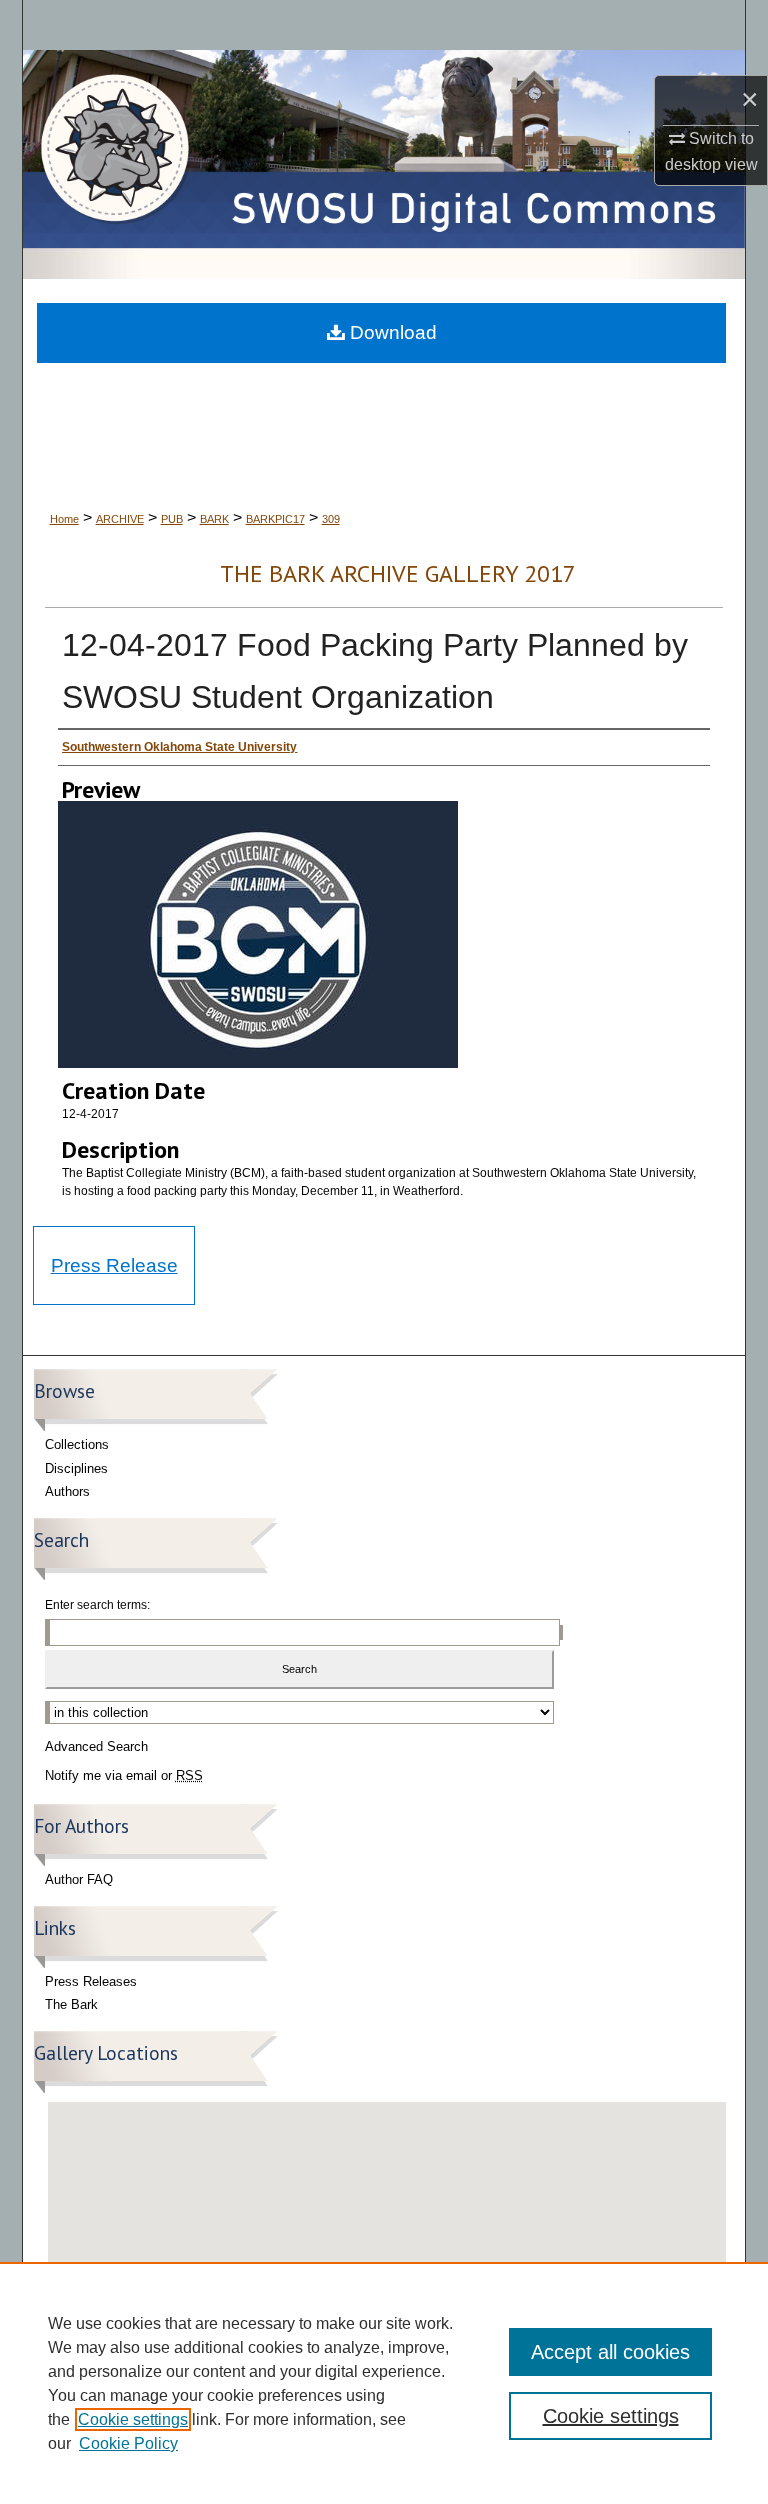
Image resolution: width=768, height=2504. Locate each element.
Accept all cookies (610, 2352)
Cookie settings (133, 2419)
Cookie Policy (128, 2443)
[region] (384, 2383)
